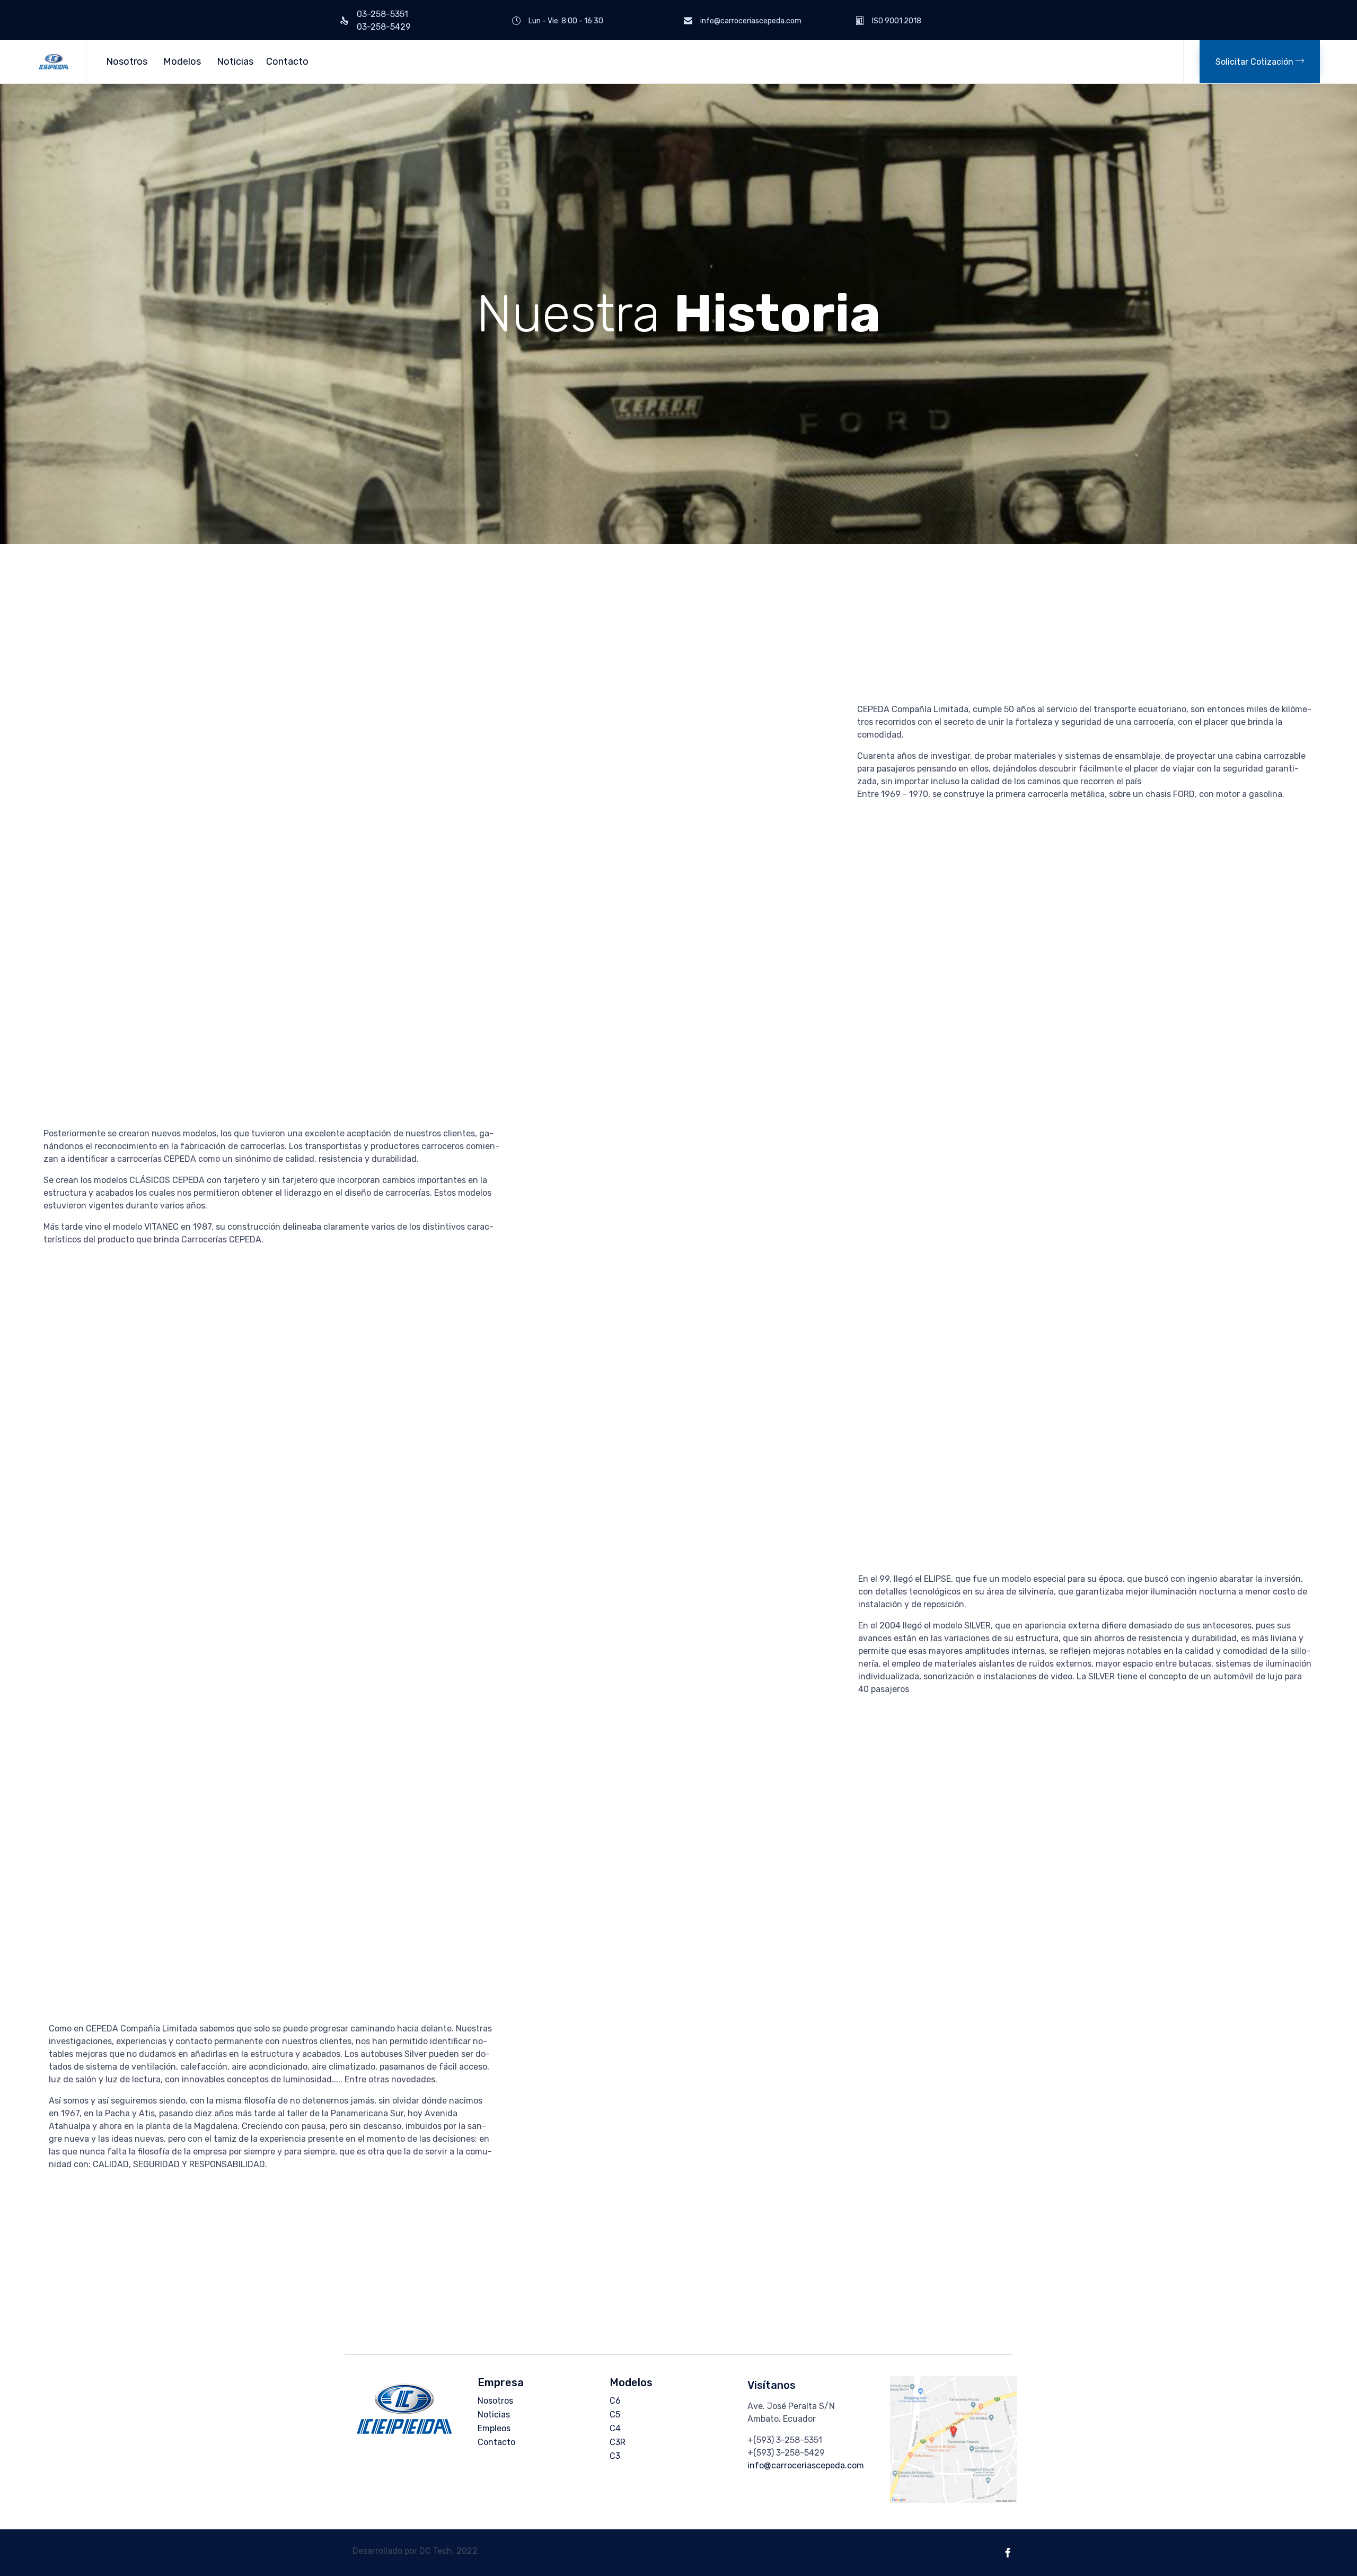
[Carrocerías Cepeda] (54, 62)
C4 (615, 2428)
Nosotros (127, 62)
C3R (618, 2442)
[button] (1260, 62)
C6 (615, 2401)
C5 (615, 2415)
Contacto (287, 62)
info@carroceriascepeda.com (806, 2465)
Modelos (182, 62)
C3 (615, 2456)
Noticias (235, 62)
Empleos (494, 2428)
